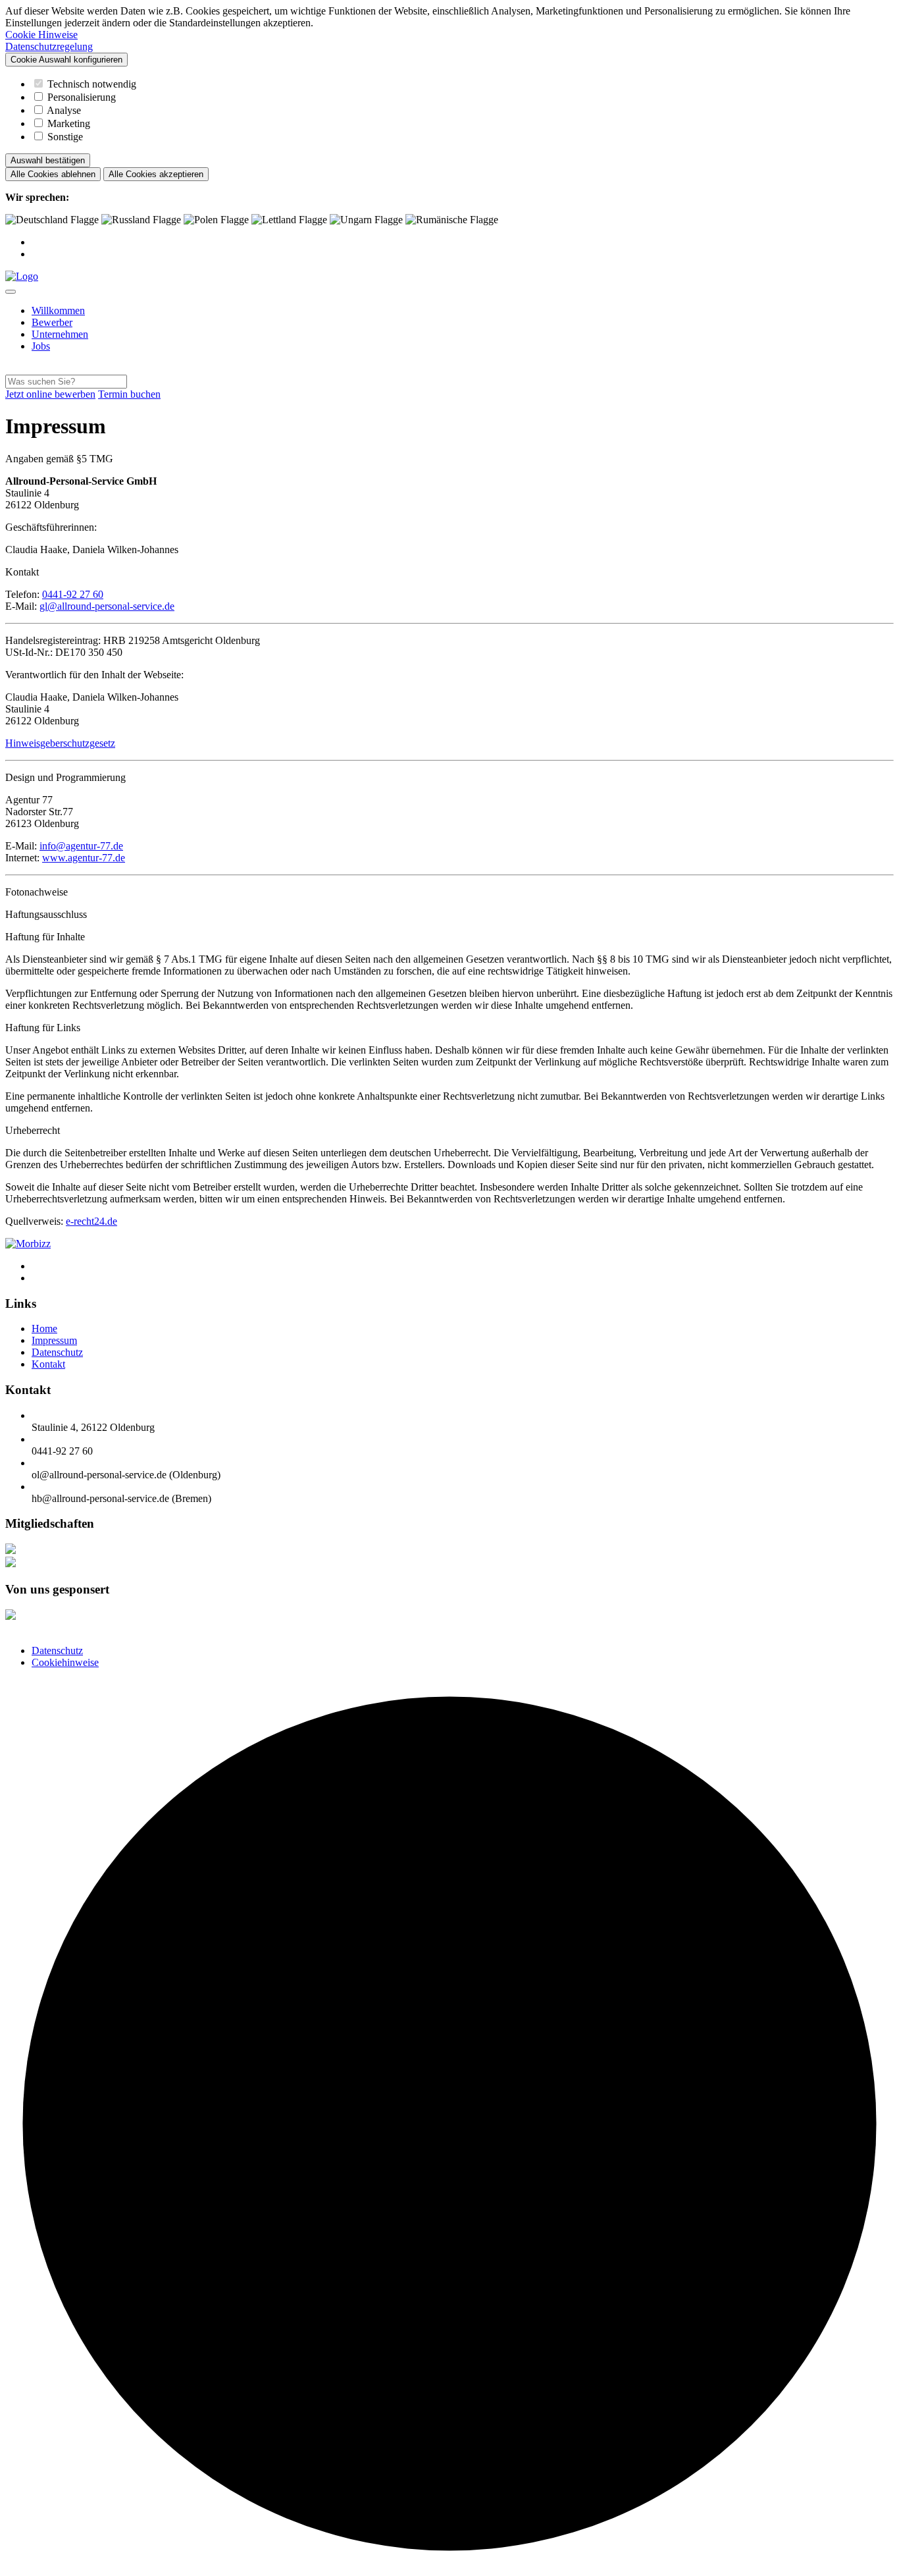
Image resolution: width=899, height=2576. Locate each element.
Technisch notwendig (92, 84)
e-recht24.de (91, 1221)
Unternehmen (60, 334)
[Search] (9, 368)
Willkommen (58, 310)
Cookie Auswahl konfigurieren (66, 60)
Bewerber (52, 322)
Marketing (69, 123)
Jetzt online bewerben (50, 394)
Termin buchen (129, 394)
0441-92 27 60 (73, 594)
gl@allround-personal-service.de (107, 606)
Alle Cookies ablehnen (53, 174)
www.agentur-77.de (84, 858)
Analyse (64, 110)
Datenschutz (57, 1650)
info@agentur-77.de (81, 846)
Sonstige (65, 137)
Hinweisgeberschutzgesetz (60, 743)
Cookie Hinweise (41, 35)
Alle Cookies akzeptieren (156, 174)
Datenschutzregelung (49, 46)
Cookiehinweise (65, 1662)
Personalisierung (82, 97)
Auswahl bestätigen (48, 160)
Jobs (41, 346)
